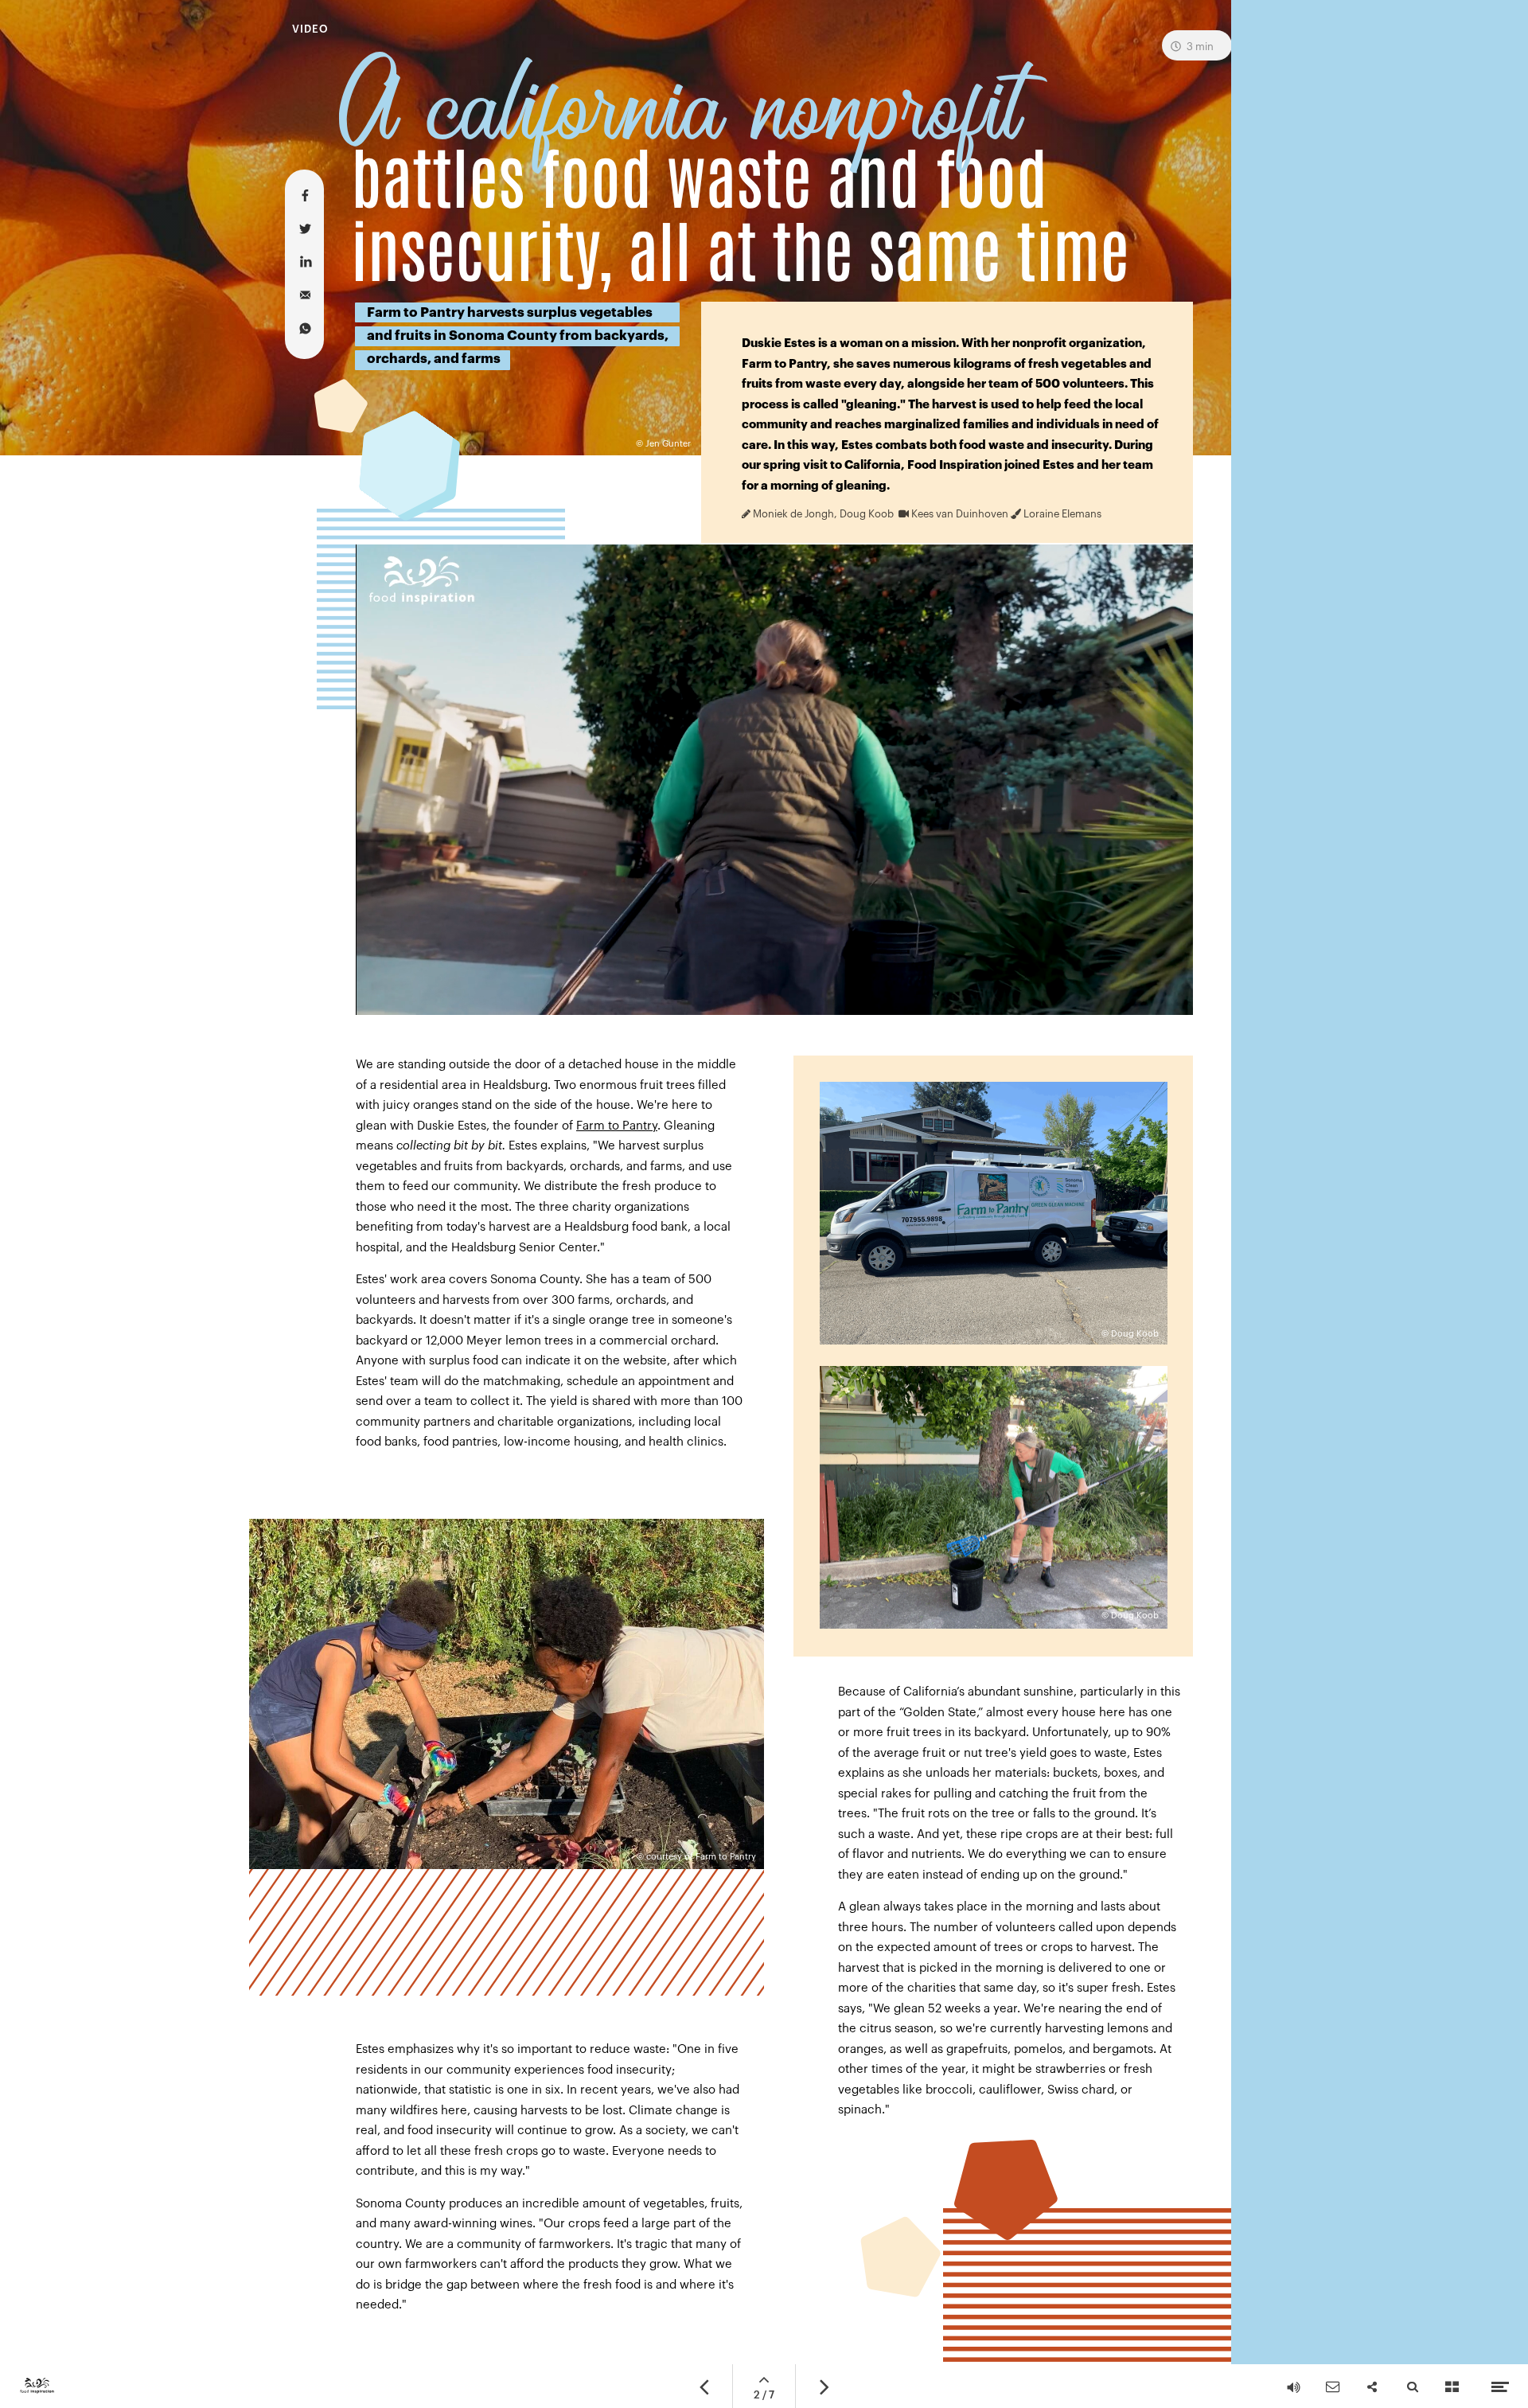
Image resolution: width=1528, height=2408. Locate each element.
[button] (774, 780)
